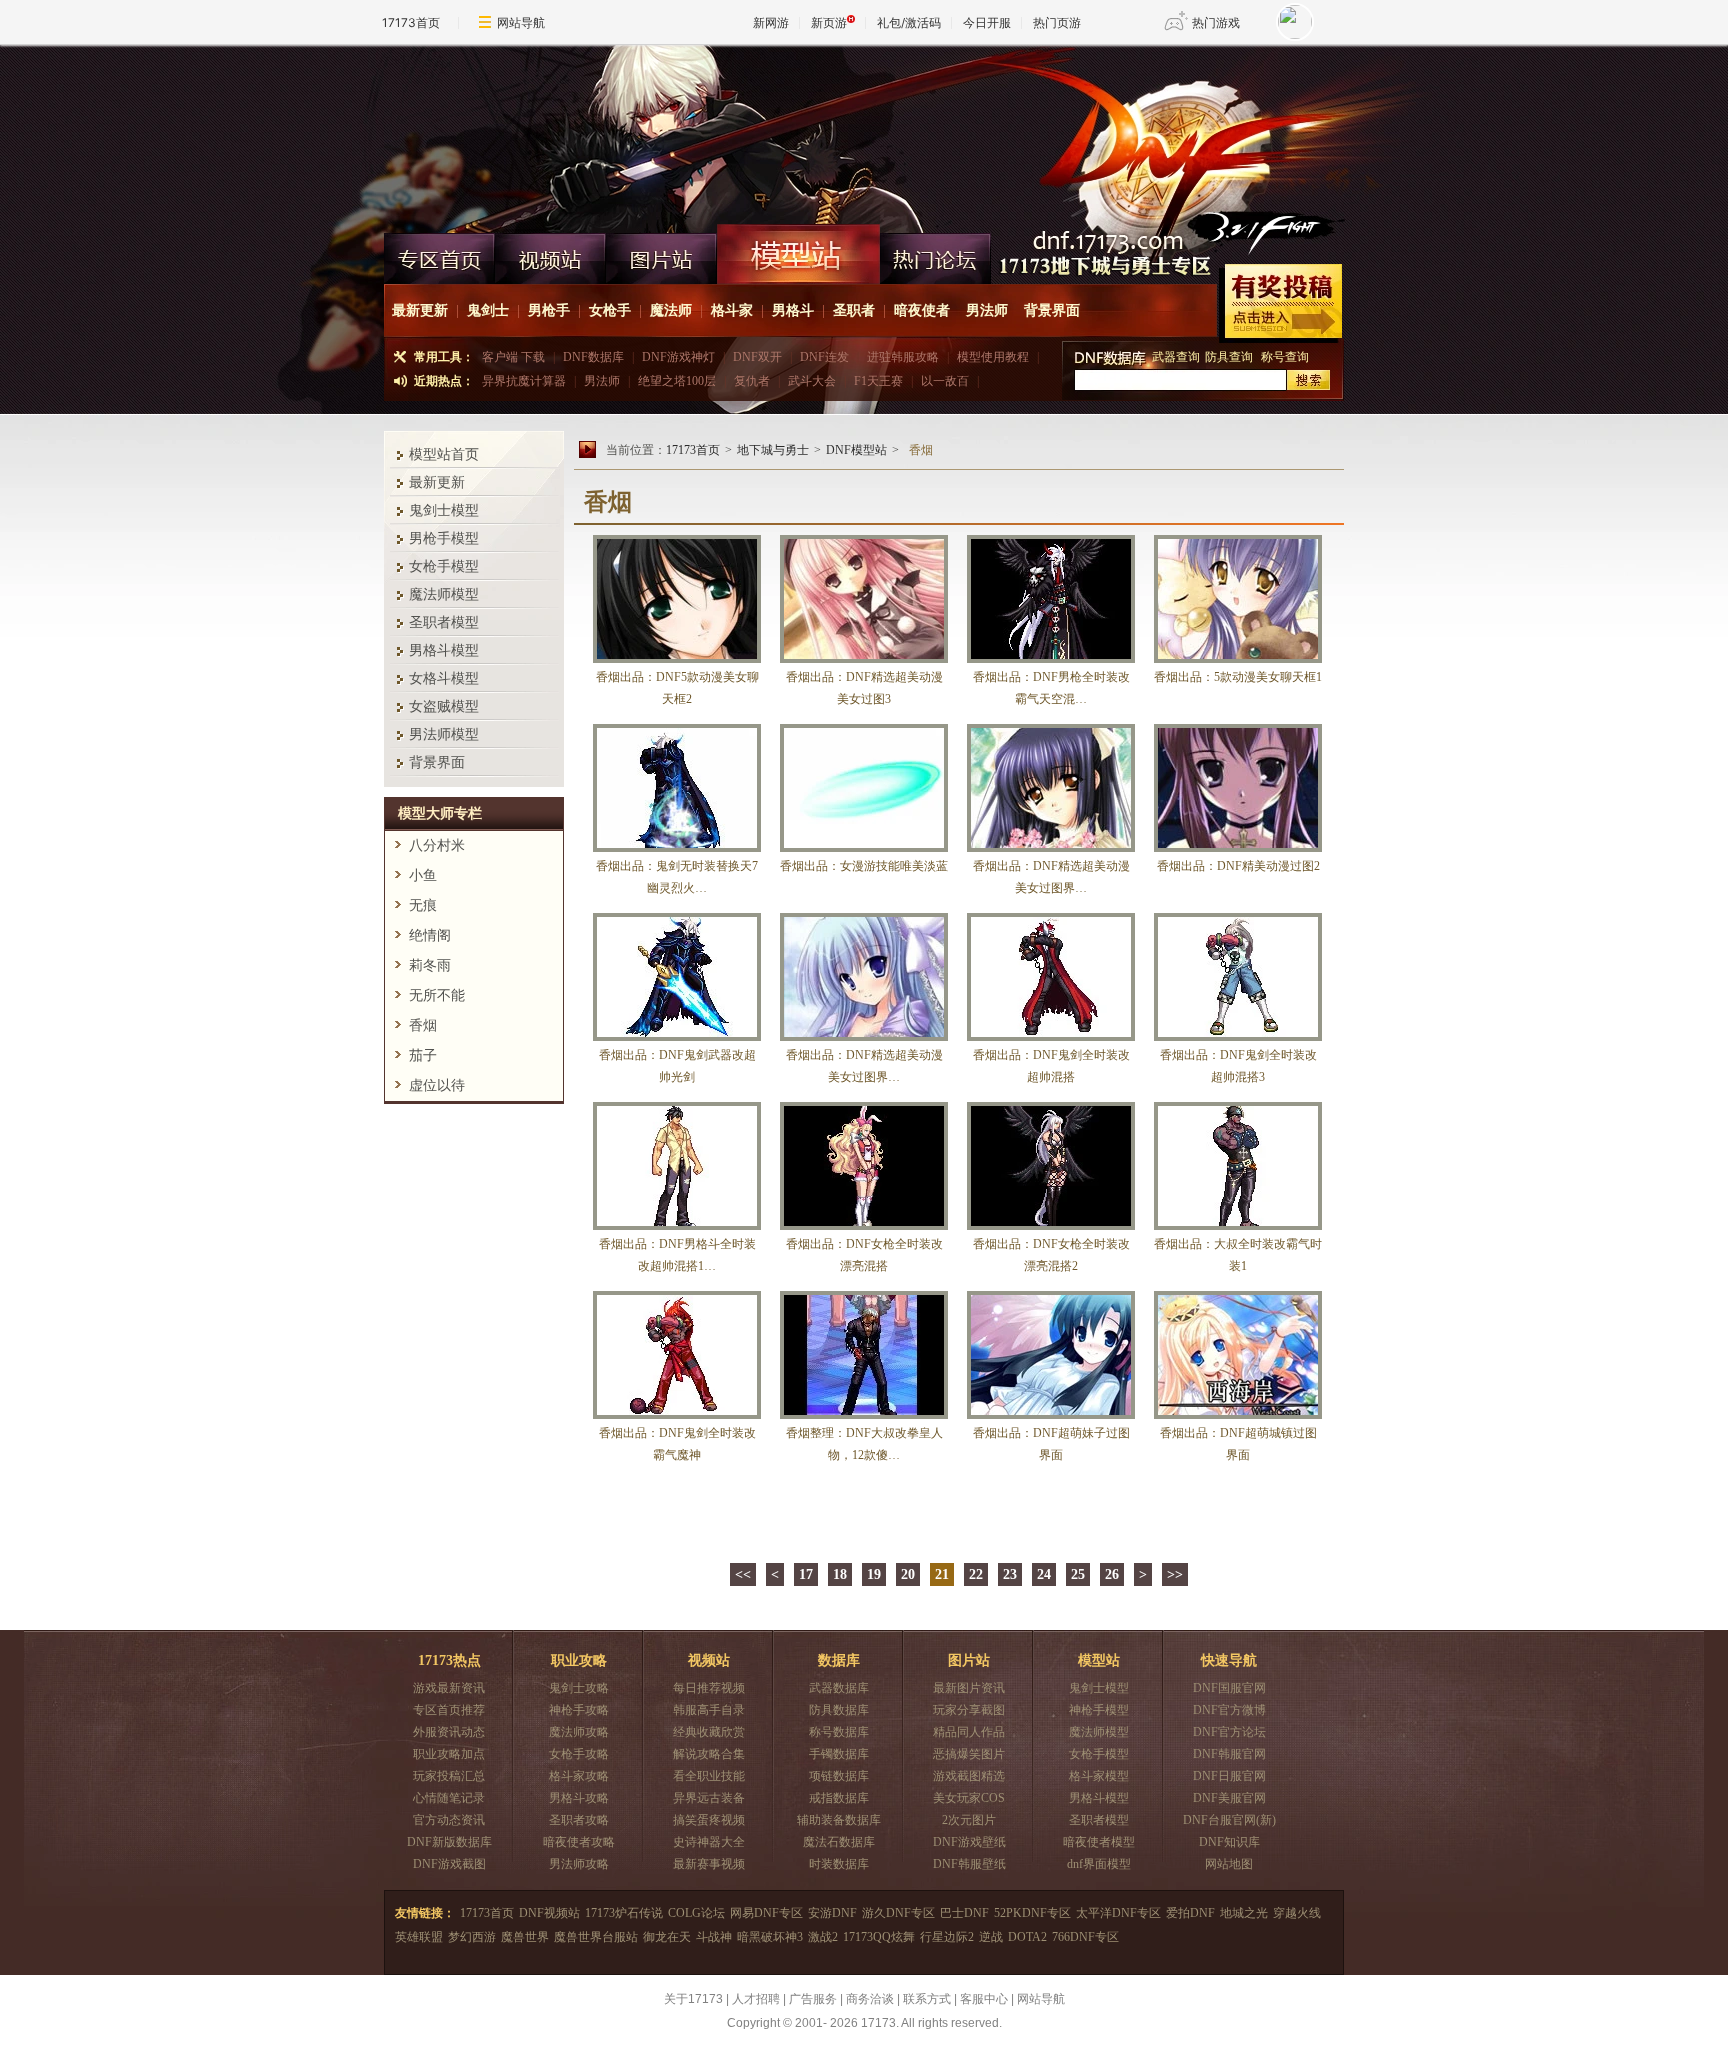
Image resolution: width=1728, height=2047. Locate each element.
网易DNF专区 (766, 1913)
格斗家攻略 (579, 1776)
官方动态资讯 (449, 1820)
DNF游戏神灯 (678, 357)
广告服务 (813, 1999)
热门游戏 (1216, 22)
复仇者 (752, 381)
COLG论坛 (696, 1913)
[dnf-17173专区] (864, 134)
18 (840, 1574)
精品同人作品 (969, 1732)
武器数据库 (839, 1688)
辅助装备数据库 (839, 1820)
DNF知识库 (1229, 1842)
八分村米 (437, 845)
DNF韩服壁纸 (969, 1864)
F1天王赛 (878, 381)
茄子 (423, 1055)
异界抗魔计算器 (524, 381)
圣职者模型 (444, 622)
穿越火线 (1297, 1913)
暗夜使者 (922, 310)
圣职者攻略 (579, 1820)
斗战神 (714, 1937)
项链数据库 (839, 1776)
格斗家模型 (1099, 1776)
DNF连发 (824, 357)
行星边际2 (947, 1937)
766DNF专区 (1085, 1937)
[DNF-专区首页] (439, 254)
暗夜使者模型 (1099, 1842)
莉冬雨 (430, 965)
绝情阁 (430, 935)
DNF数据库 (593, 357)
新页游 (829, 22)
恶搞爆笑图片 (969, 1754)
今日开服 (987, 22)
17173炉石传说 (624, 1913)
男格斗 (793, 310)
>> (1175, 1574)
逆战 (991, 1937)
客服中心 (984, 1999)
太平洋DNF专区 (1118, 1913)
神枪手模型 (1099, 1710)
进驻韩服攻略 (903, 357)
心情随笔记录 (449, 1798)
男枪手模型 (444, 538)
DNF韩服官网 (1229, 1754)
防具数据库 (839, 1710)
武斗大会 (812, 381)
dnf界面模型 (1099, 1864)
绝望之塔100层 (677, 381)
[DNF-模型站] (798, 254)
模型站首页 (444, 454)
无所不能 (437, 995)
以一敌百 (945, 381)
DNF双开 (757, 357)
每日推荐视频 (709, 1688)
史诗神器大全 (709, 1842)
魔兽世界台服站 (596, 1937)
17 (806, 1574)
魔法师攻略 (579, 1732)
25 (1078, 1574)
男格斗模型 (444, 650)
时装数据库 (839, 1864)
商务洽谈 (870, 1999)
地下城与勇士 (773, 450)
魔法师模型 (444, 594)
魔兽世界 (525, 1937)
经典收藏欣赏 (709, 1732)
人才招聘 (756, 1999)
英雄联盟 (419, 1937)
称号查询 (1285, 357)
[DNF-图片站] (661, 254)
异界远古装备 (709, 1798)
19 (874, 1574)
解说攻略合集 (709, 1754)
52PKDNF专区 (1032, 1913)
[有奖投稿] (1280, 303)
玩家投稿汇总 (449, 1776)
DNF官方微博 (1229, 1710)
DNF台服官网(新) (1229, 1820)
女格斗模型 (444, 678)
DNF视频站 (549, 1913)
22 (976, 1574)
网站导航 (521, 22)
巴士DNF (964, 1913)
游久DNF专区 (898, 1913)
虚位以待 (437, 1085)
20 (908, 1574)
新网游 (771, 22)
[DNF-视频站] (550, 254)
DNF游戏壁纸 (969, 1842)
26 (1112, 1574)
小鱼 (423, 875)
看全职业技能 (709, 1776)
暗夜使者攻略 (579, 1842)
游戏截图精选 (969, 1776)
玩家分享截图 (969, 1710)
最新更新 (420, 310)
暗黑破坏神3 (770, 1937)
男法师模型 (444, 734)
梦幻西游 (472, 1937)
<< (743, 1574)
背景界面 (1052, 310)
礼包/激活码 (909, 22)
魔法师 (671, 310)
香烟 (423, 1025)
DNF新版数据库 (449, 1842)
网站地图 (1229, 1864)
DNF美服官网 (1229, 1798)
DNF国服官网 (1229, 1688)
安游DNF (832, 1913)
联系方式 (927, 1999)
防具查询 (1230, 357)
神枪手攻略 (579, 1710)
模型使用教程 (993, 357)
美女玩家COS (969, 1798)
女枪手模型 (444, 566)
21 (942, 1574)
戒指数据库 (839, 1798)
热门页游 (1057, 22)
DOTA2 (1027, 1937)
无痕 (423, 905)
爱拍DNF (1190, 1913)
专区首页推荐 (449, 1710)
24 (1044, 1574)
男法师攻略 (579, 1864)
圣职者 (854, 310)
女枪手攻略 (579, 1754)
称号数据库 (839, 1732)
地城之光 (1244, 1913)
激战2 (823, 1937)
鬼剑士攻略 (579, 1688)
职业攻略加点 (449, 1754)
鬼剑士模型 (444, 510)
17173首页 (411, 22)
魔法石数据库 (839, 1842)
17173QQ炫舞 (879, 1937)
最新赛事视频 (709, 1864)
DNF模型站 (856, 450)
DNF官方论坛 (1229, 1732)
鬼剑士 (488, 310)
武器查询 (1176, 357)
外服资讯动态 (449, 1732)
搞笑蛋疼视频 (709, 1820)
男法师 (987, 310)
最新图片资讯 (969, 1688)
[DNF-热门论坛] (935, 254)
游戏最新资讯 (449, 1688)
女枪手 (610, 310)
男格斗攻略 (579, 1798)
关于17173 (693, 1999)
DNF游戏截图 (449, 1864)
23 (1010, 1574)
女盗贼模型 (444, 706)
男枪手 (549, 310)
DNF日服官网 (1229, 1776)
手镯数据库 (839, 1754)
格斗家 (732, 310)
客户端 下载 (513, 357)
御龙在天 (667, 1937)
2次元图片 (969, 1820)
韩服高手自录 (709, 1710)
